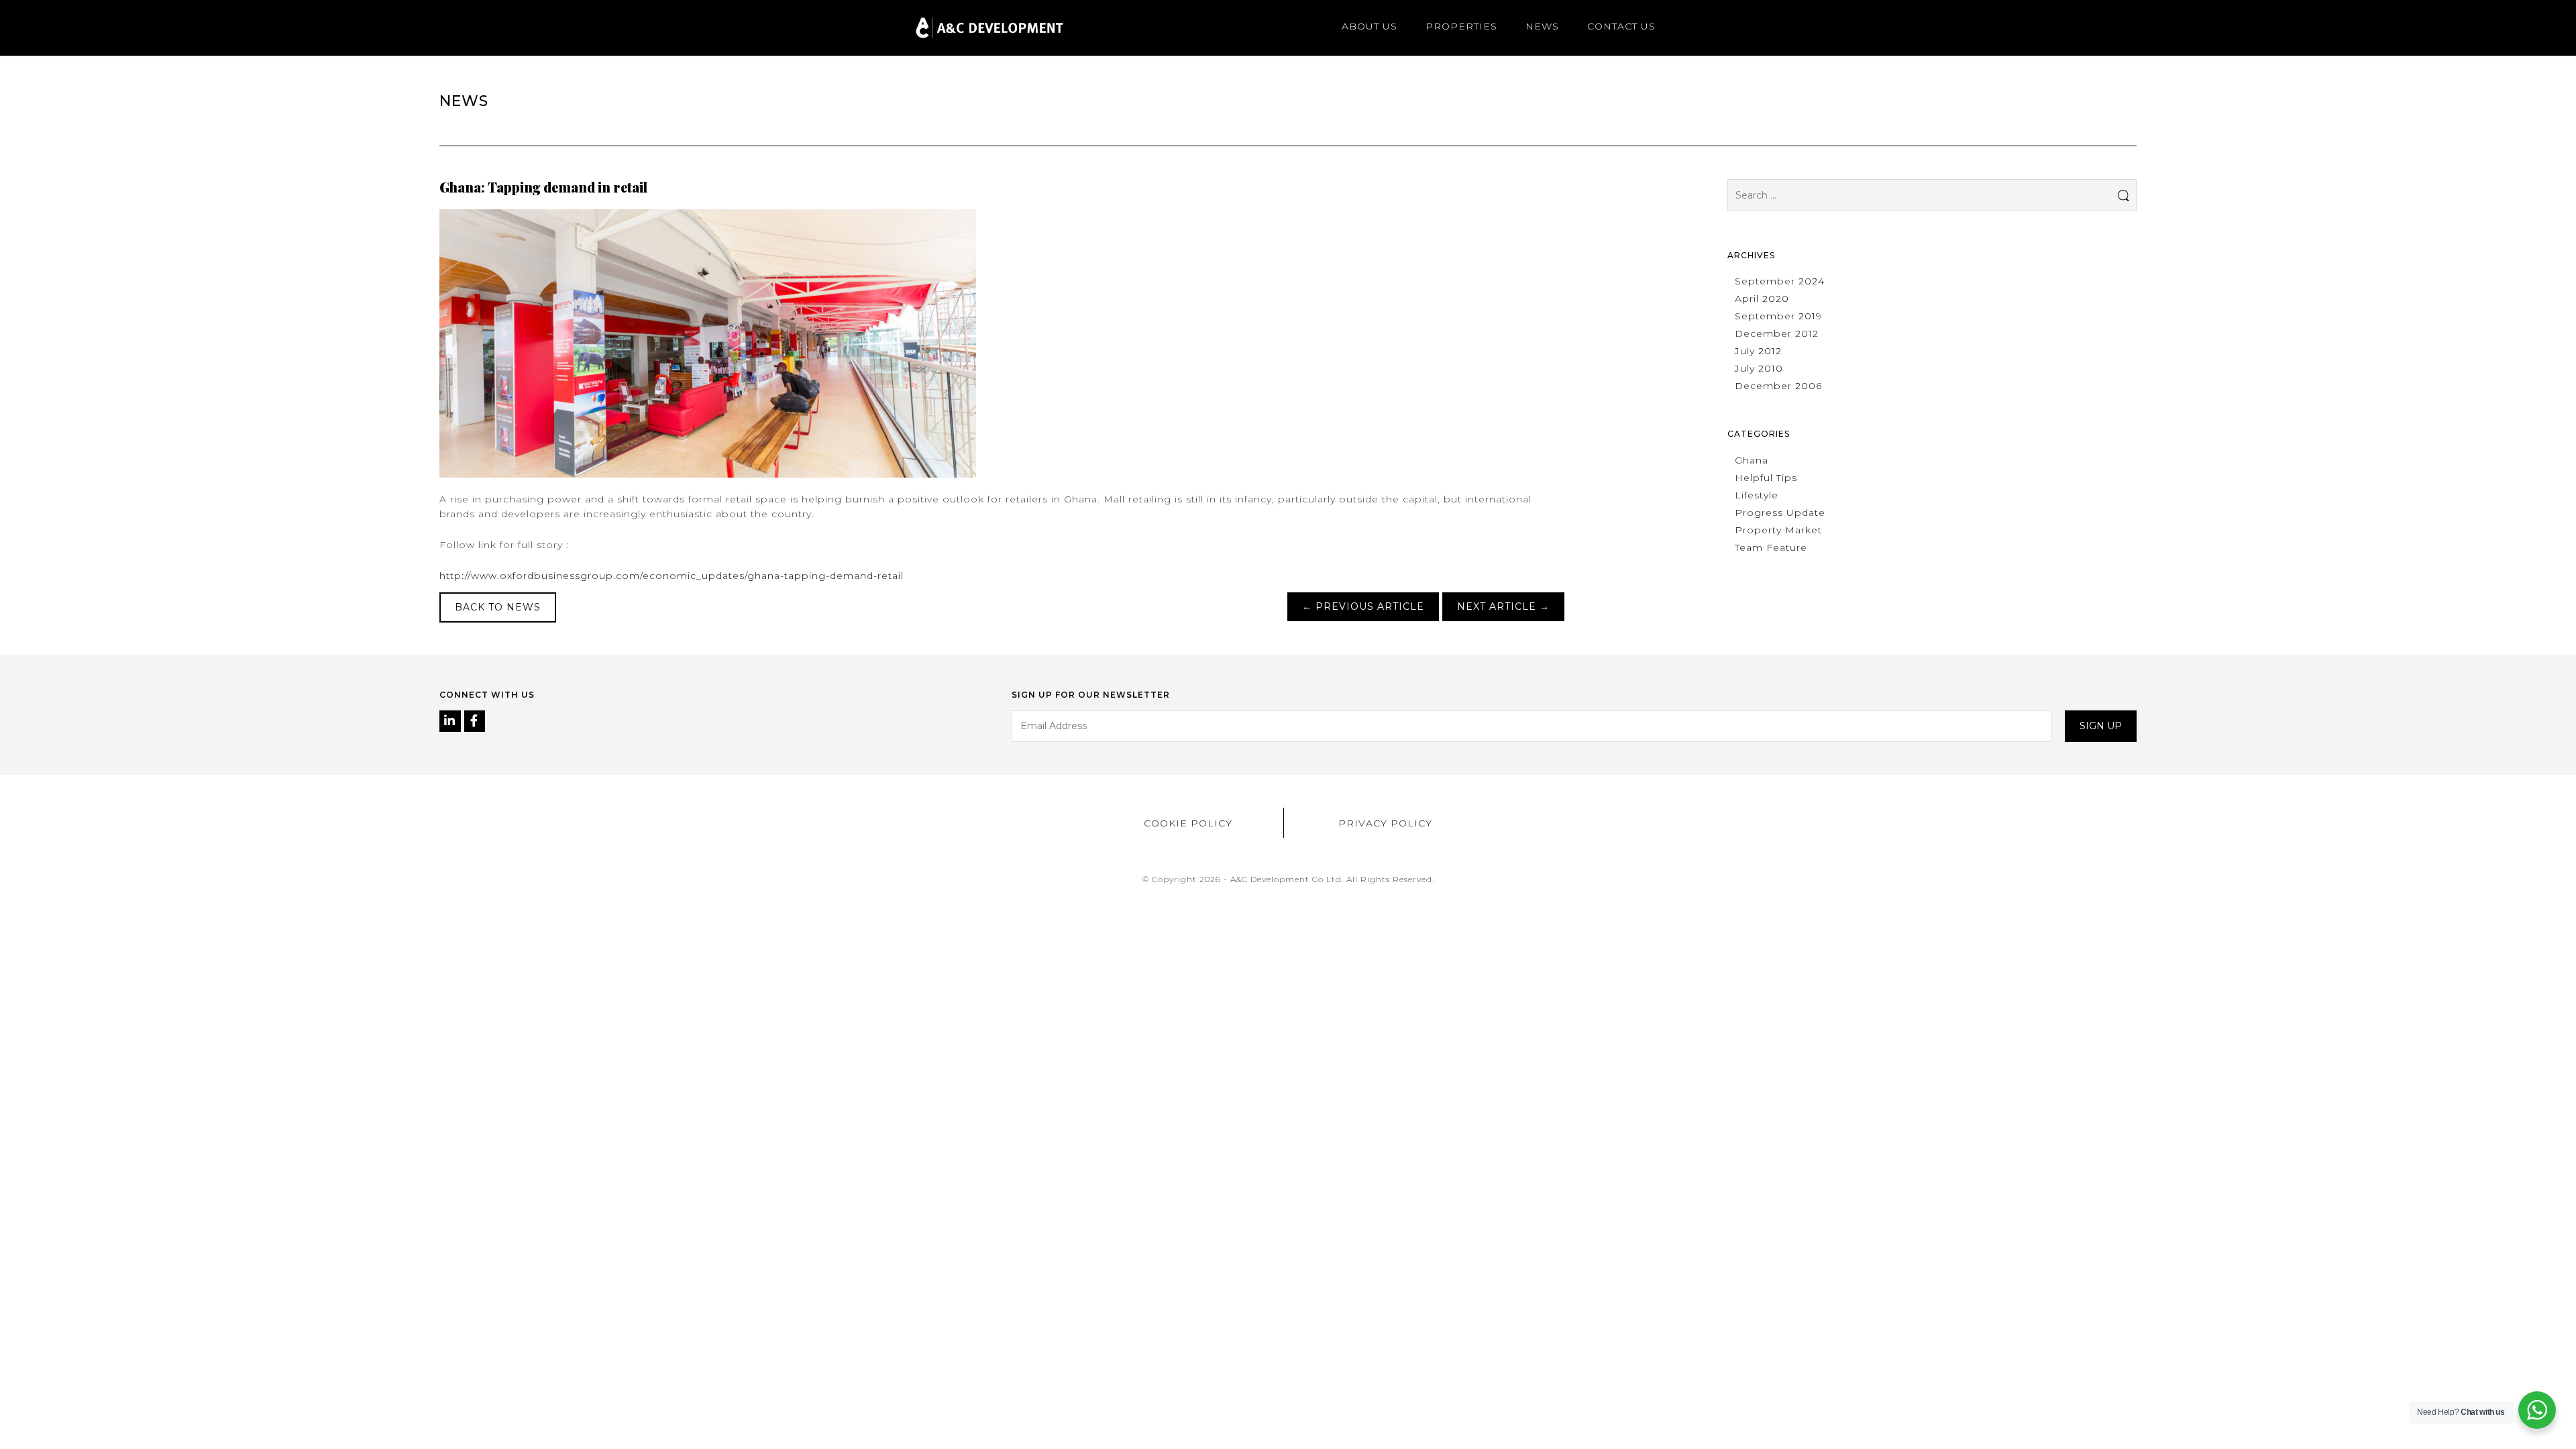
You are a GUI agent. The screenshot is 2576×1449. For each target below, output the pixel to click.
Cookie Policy (1188, 823)
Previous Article (1363, 606)
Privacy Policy (1385, 823)
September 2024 (1780, 281)
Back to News (498, 607)
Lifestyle (1757, 495)
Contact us (1621, 26)
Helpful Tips (1766, 478)
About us (1370, 26)
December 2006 (1778, 386)
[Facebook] (475, 722)
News (1542, 26)
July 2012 (1758, 351)
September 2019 (1778, 316)
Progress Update (1780, 513)
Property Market (1778, 530)
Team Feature (1771, 547)
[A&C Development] (989, 28)
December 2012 (1777, 333)
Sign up (2101, 726)
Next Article (1503, 606)
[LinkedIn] (452, 722)
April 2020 (1762, 299)
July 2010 (1759, 368)
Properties (1461, 26)
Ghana (1752, 460)
